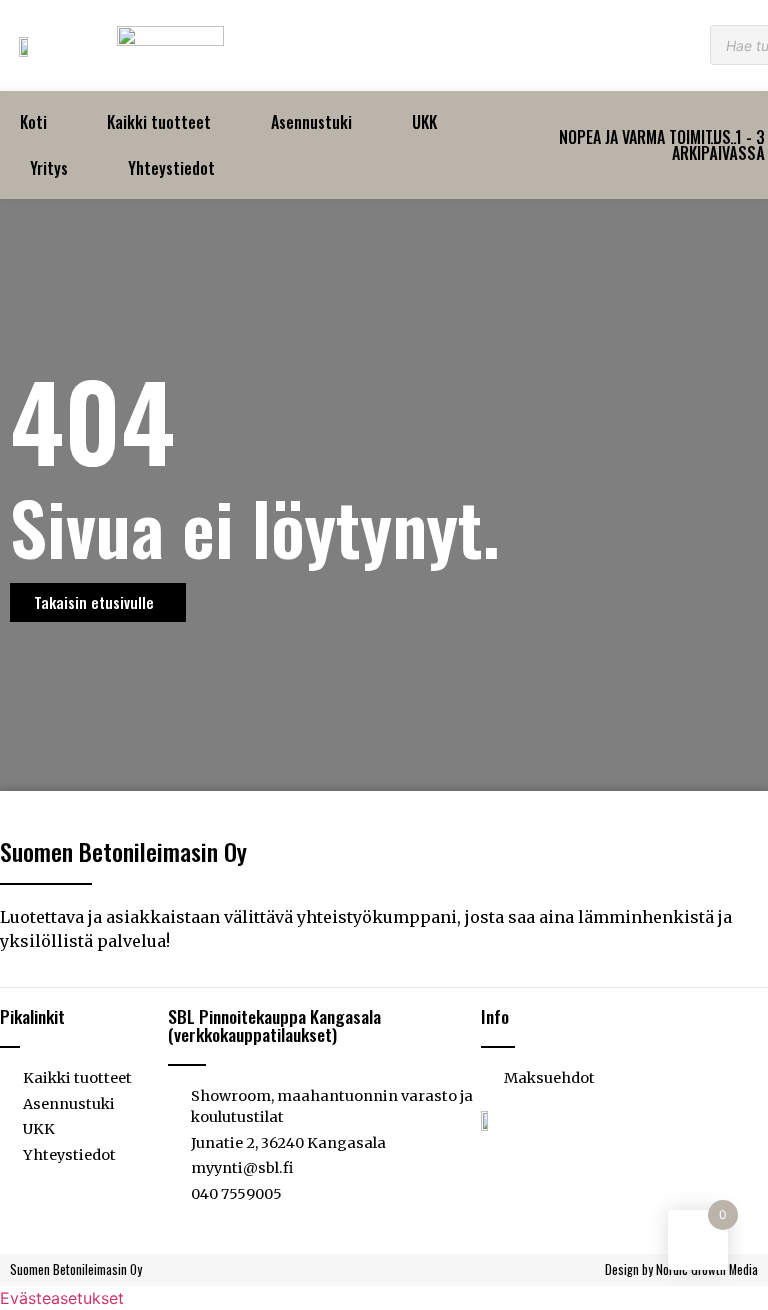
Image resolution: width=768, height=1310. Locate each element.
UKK (424, 122)
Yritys (49, 168)
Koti (33, 122)
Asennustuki (311, 122)
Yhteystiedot (171, 168)
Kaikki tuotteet (159, 122)
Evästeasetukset (62, 1298)
